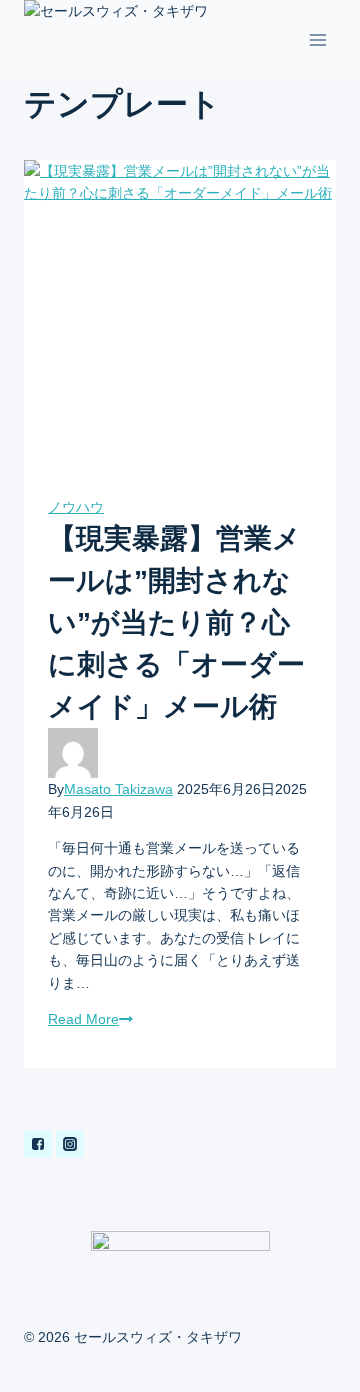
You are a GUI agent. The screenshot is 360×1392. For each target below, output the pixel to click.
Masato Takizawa (118, 789)
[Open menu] (317, 40)
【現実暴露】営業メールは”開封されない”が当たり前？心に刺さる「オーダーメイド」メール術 (176, 622)
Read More (83, 1019)
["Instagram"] (70, 1144)
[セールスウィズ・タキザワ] (124, 40)
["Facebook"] (38, 1144)
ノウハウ (76, 507)
